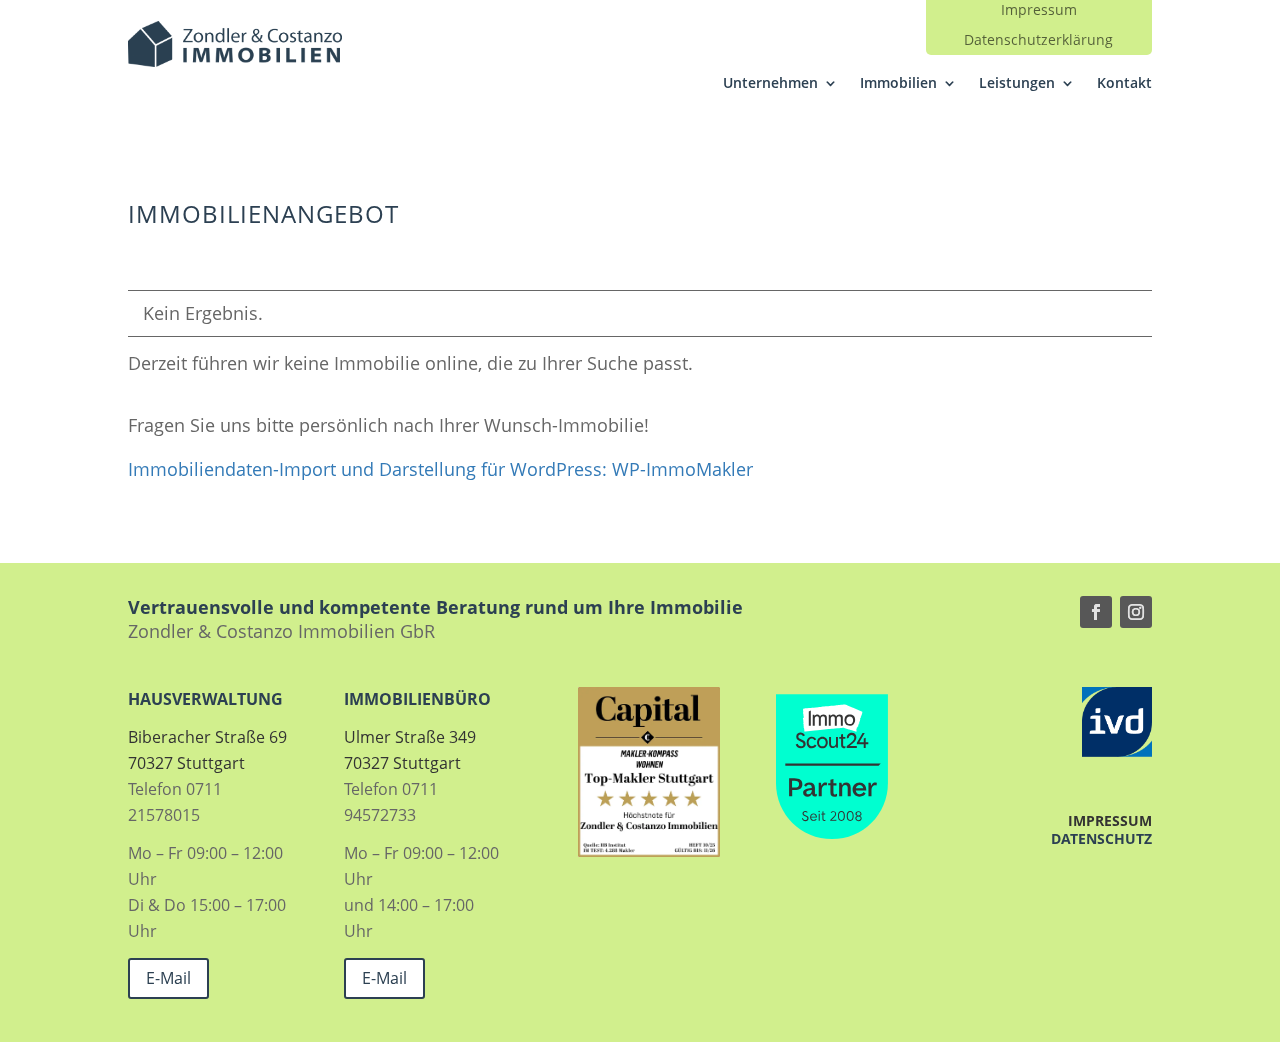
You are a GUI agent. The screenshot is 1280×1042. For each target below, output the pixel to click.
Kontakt (1124, 84)
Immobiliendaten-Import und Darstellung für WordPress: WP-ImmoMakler (440, 469)
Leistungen (1017, 84)
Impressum (1039, 11)
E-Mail (168, 978)
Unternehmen (770, 84)
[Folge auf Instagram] (1136, 612)
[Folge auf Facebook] (1096, 612)
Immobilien (898, 84)
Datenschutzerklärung (1038, 41)
